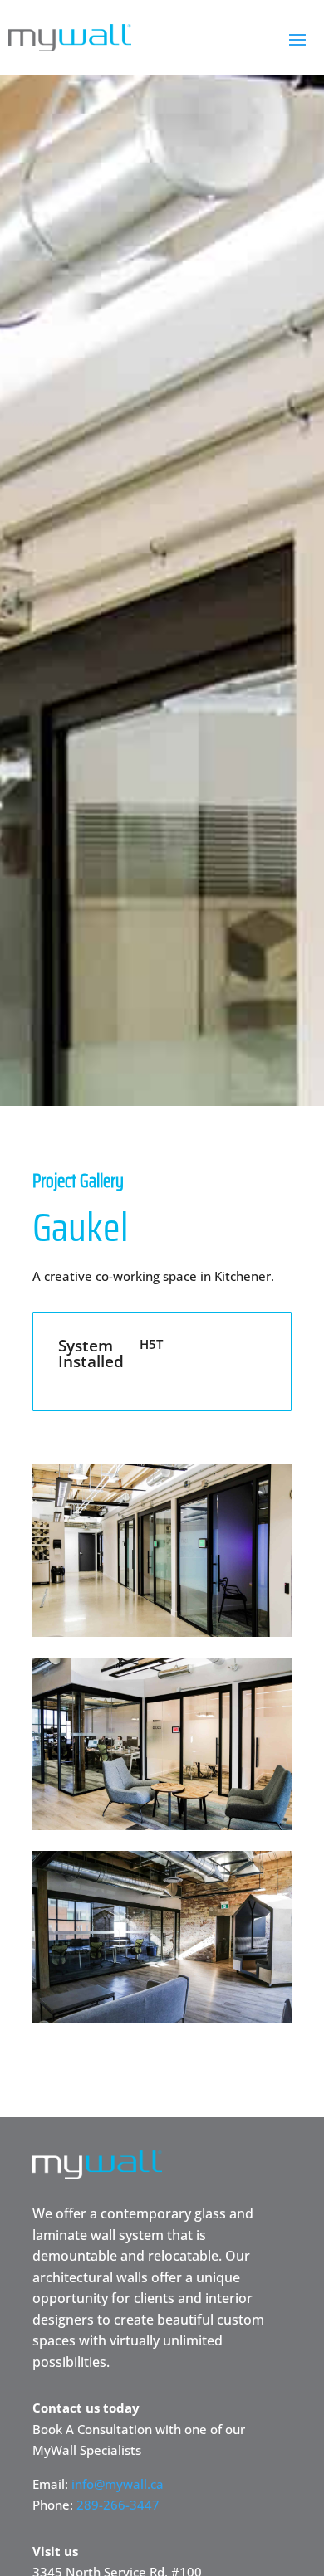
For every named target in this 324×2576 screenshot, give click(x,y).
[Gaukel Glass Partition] (162, 1632)
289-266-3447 (118, 2505)
